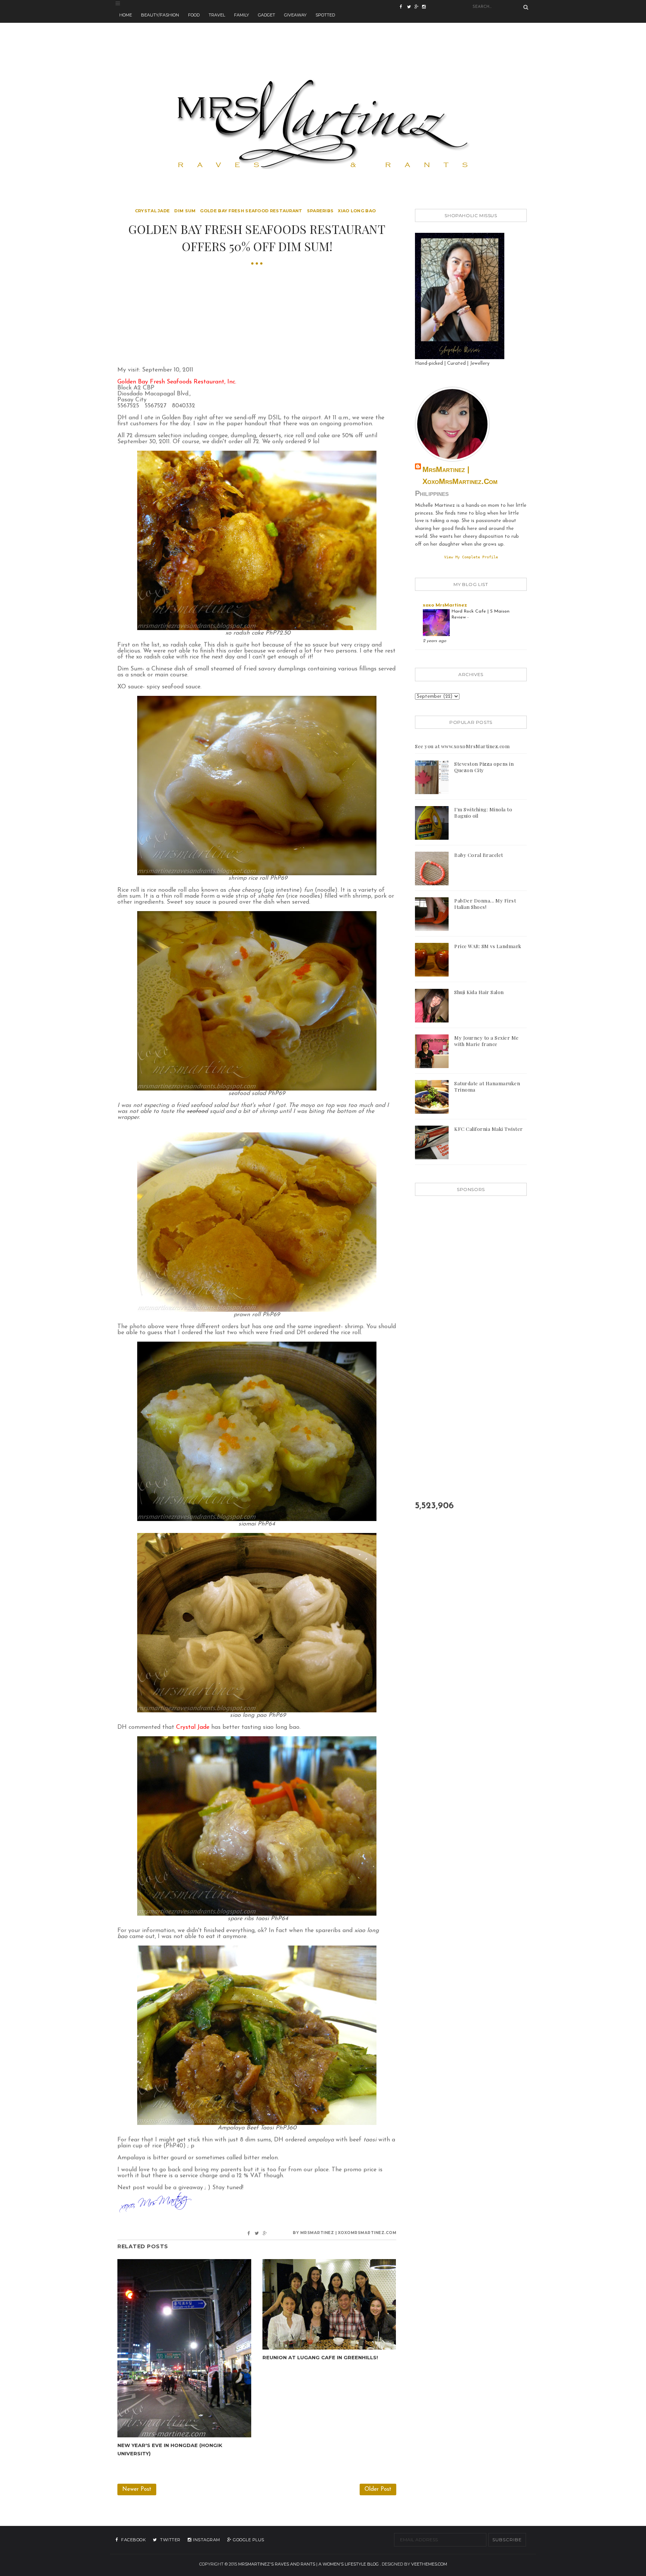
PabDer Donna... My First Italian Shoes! (485, 904)
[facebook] (403, 7)
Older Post (378, 2489)
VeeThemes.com (429, 2564)
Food (194, 15)
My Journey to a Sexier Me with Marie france (487, 1041)
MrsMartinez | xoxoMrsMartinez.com (460, 475)
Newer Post (137, 2489)
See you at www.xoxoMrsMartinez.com (462, 746)
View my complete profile (471, 557)
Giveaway (295, 15)
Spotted (325, 15)
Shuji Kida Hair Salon (479, 992)
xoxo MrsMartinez (445, 605)
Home (126, 15)
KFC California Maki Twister (489, 1129)
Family (242, 15)
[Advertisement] (323, 40)
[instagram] (418, 7)
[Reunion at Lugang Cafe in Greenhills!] (329, 2304)
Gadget (267, 15)
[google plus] (426, 7)
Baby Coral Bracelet (479, 855)
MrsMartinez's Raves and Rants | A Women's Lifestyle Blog (308, 2564)
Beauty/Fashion (160, 15)
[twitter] (411, 7)
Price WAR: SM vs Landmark (488, 946)
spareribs (320, 211)
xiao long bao (357, 211)
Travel (217, 15)
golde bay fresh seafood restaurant (251, 211)
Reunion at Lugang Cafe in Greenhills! (320, 2357)
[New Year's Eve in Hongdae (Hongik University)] (184, 2348)
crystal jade (153, 211)
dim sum (185, 211)
